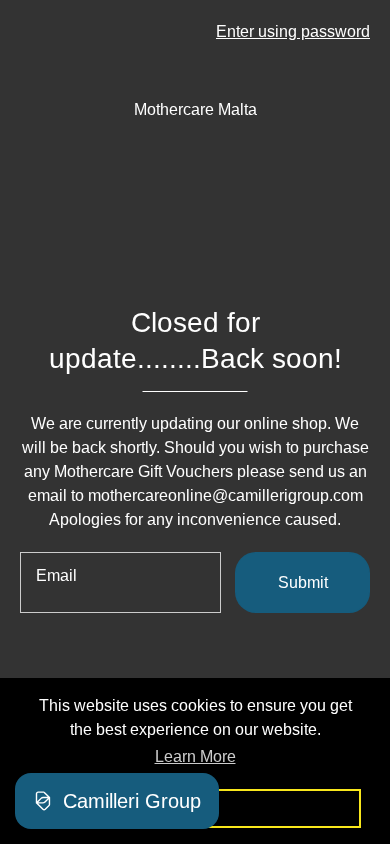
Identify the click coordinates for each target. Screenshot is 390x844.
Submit (303, 582)
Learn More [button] (195, 756)
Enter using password (293, 31)
